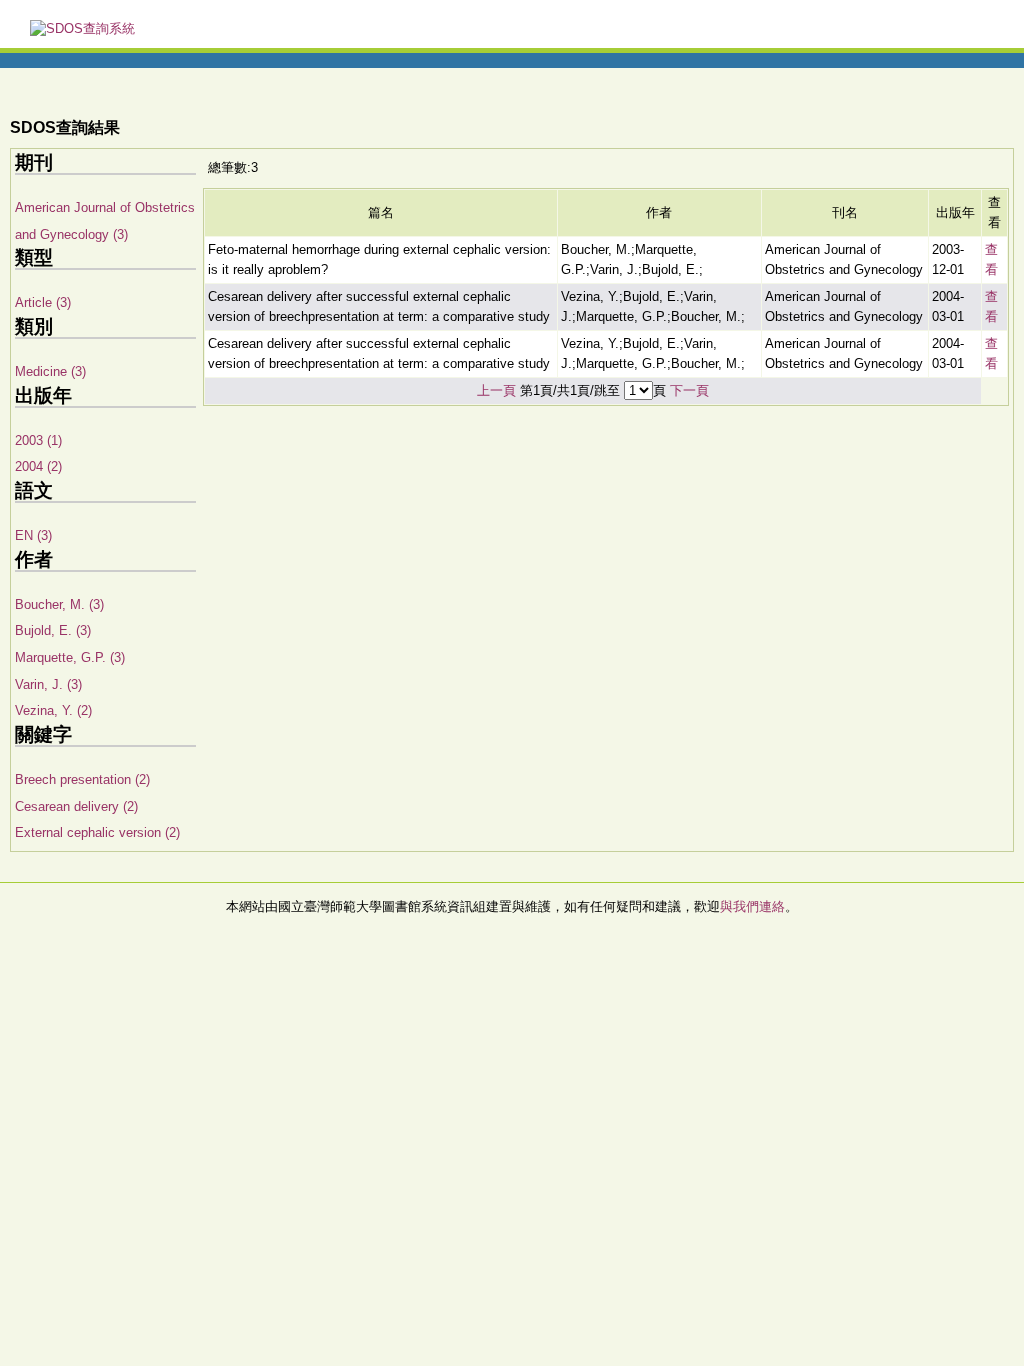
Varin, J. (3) (48, 684)
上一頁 (496, 390)
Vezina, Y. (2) (53, 710)
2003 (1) (38, 440)
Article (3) (43, 302)
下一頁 (689, 390)
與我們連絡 (752, 906)
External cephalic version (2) (97, 832)
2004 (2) (38, 466)
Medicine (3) (50, 371)
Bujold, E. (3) (53, 630)
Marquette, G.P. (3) (70, 657)
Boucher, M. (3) (59, 604)
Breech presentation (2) (82, 779)
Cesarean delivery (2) (76, 806)
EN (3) (33, 535)
